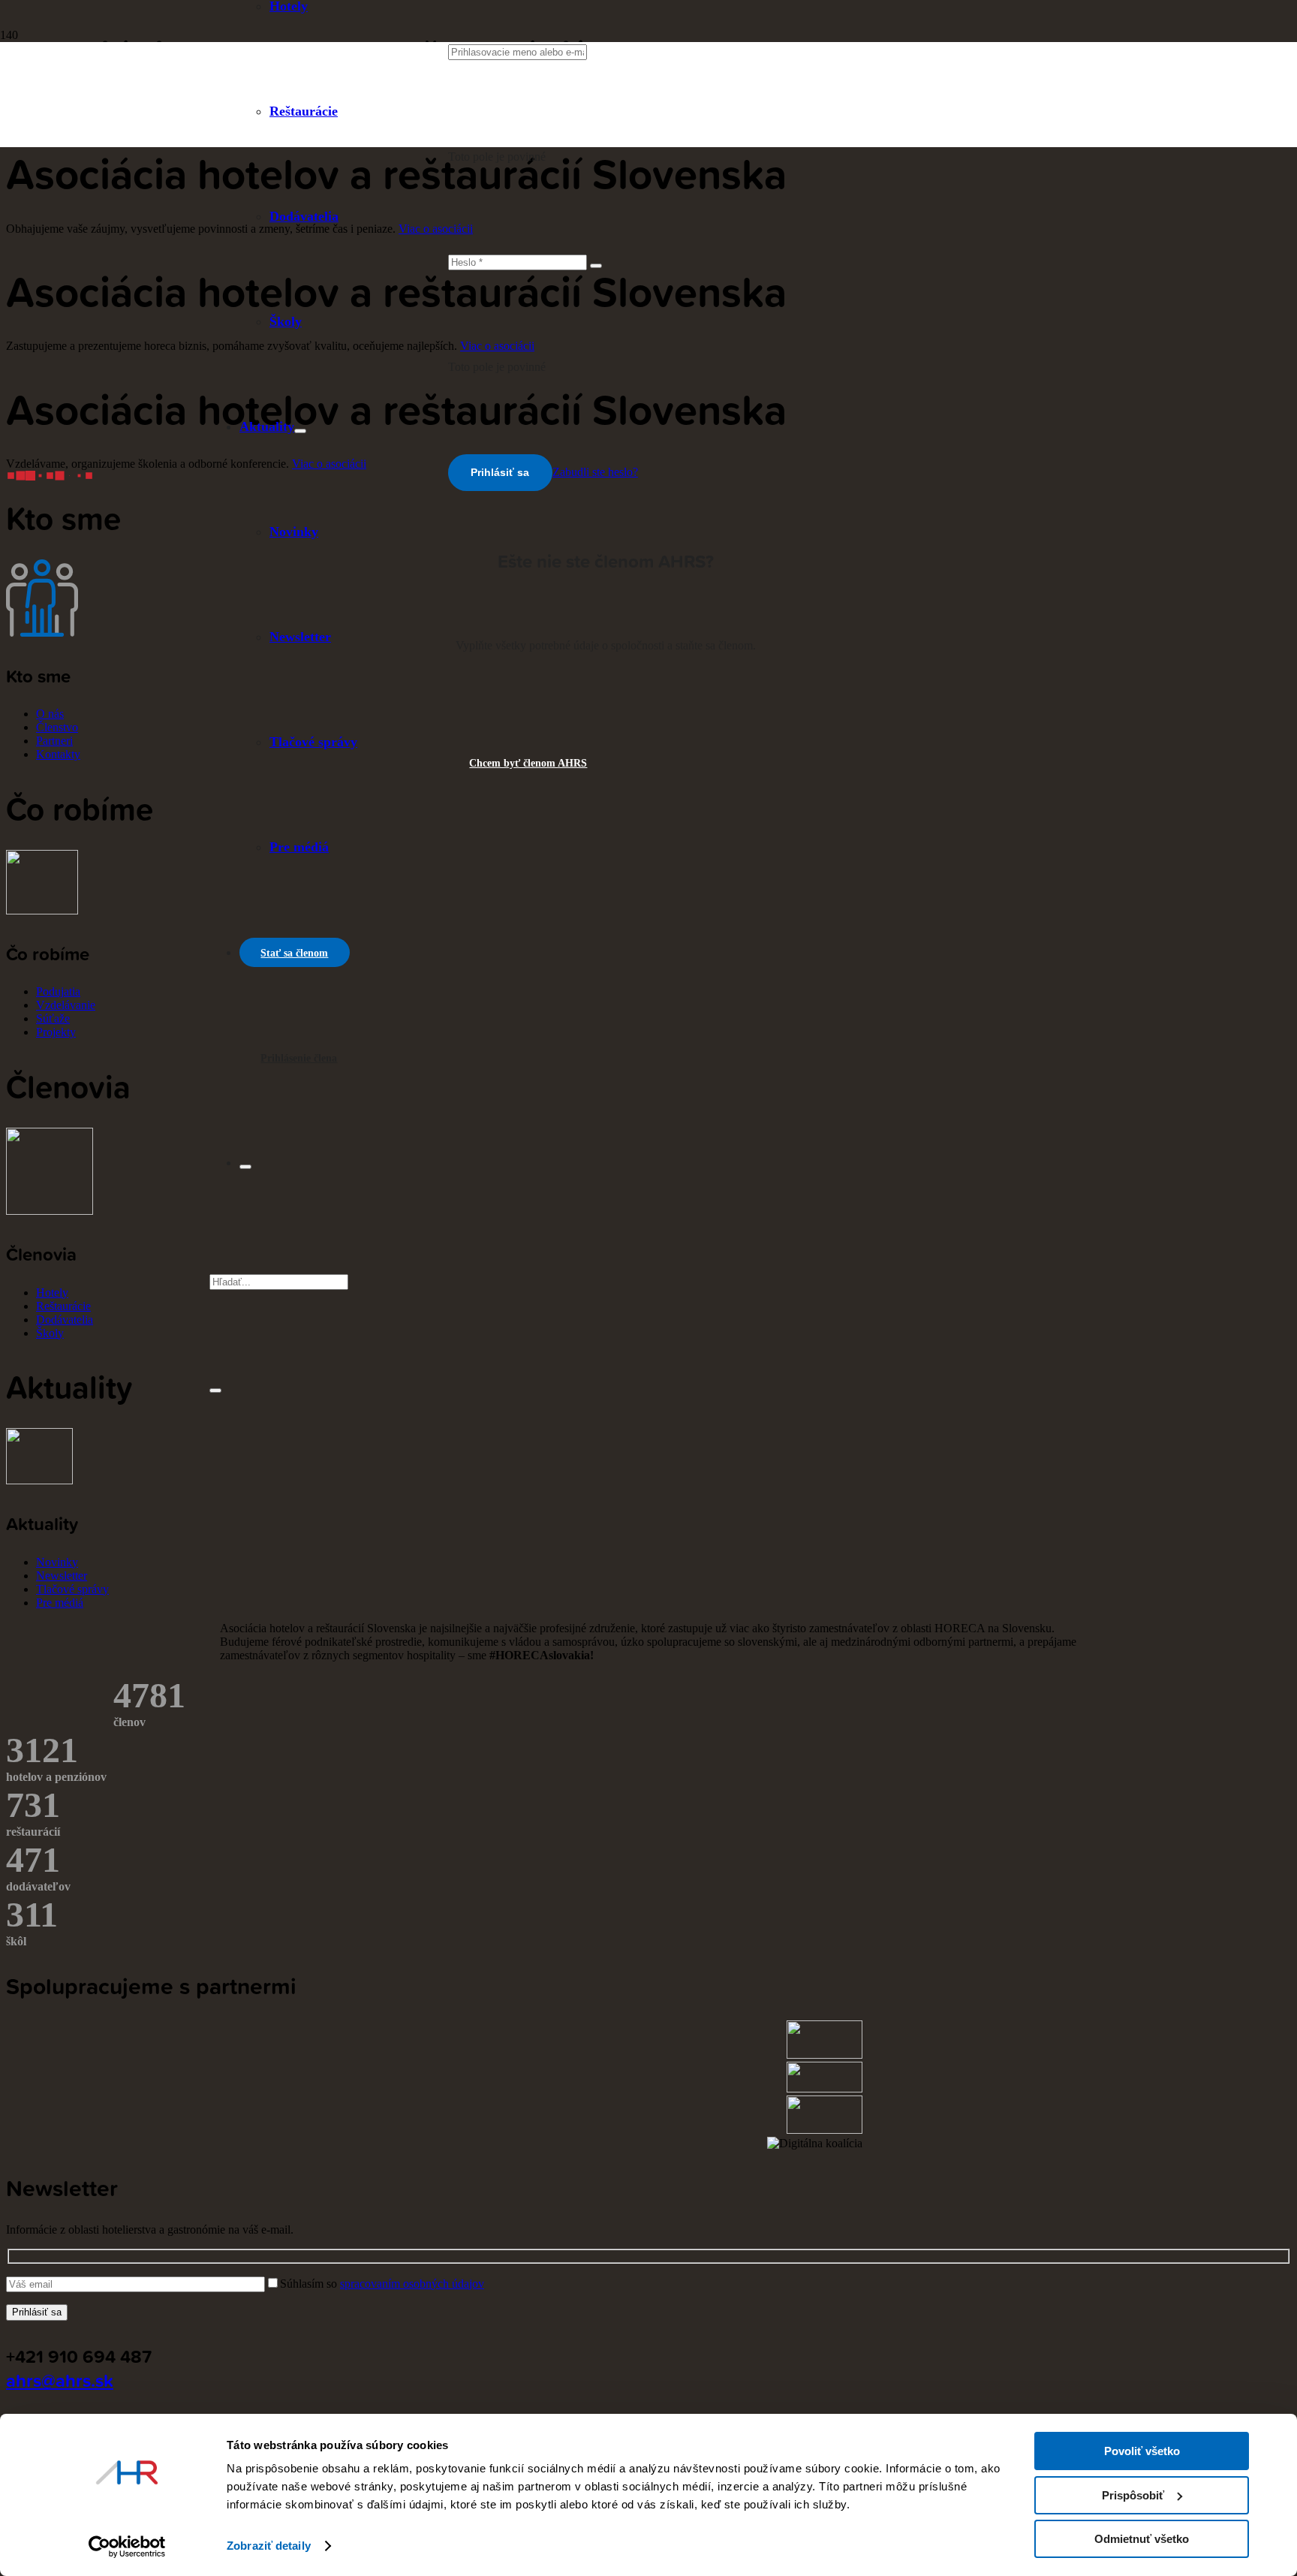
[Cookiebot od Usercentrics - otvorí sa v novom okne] (127, 2547)
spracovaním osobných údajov (412, 2284)
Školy (50, 1333)
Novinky (57, 1562)
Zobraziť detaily (269, 2546)
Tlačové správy (72, 1589)
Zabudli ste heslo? (595, 472)
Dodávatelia (65, 1320)
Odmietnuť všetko (1142, 2539)
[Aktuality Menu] (300, 431)
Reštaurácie (63, 1306)
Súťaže (53, 1018)
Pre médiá (60, 1603)
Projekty (56, 1032)
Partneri (54, 741)
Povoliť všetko (1142, 2451)
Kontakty (58, 754)
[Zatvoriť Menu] (245, 1167)
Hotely (52, 1293)
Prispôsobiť (1133, 2495)
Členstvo (57, 727)
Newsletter (62, 1576)
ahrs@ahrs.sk (60, 2380)
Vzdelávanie (66, 1005)
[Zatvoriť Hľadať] (215, 1390)
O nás (50, 714)
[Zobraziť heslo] (596, 266)
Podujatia (58, 991)
